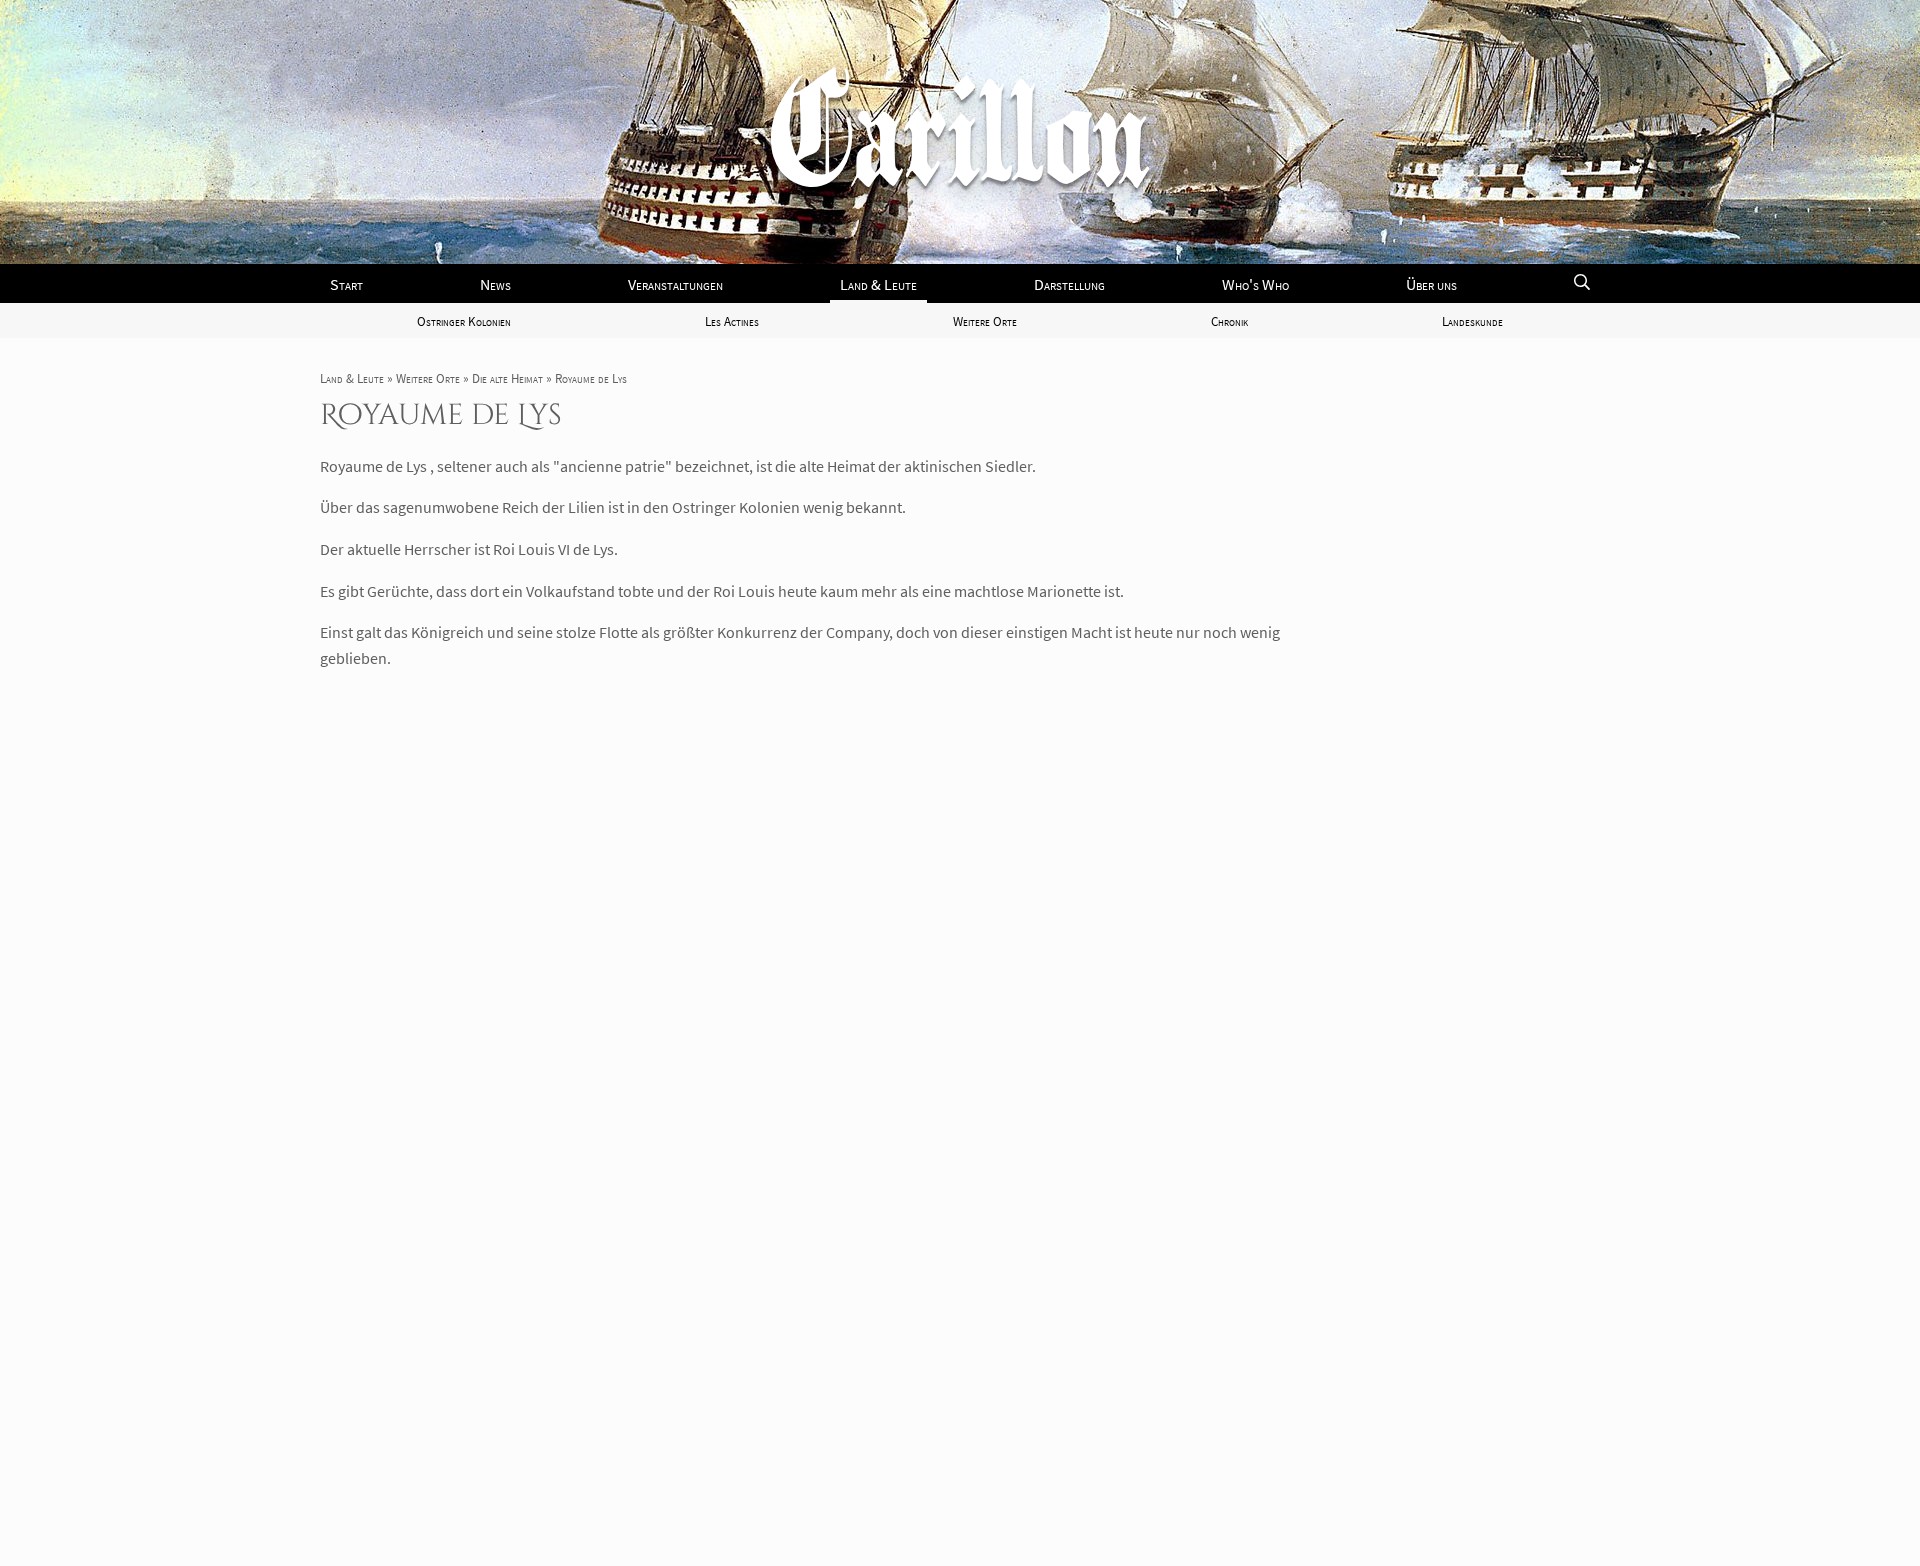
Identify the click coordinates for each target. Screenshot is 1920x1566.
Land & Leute (878, 284)
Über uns (1431, 284)
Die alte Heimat (507, 378)
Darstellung (1069, 284)
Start (346, 284)
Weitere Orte (985, 321)
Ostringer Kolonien (464, 321)
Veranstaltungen (675, 284)
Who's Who (1255, 284)
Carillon (960, 148)
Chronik (1229, 321)
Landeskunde (1472, 321)
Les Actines (732, 321)
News (495, 284)
